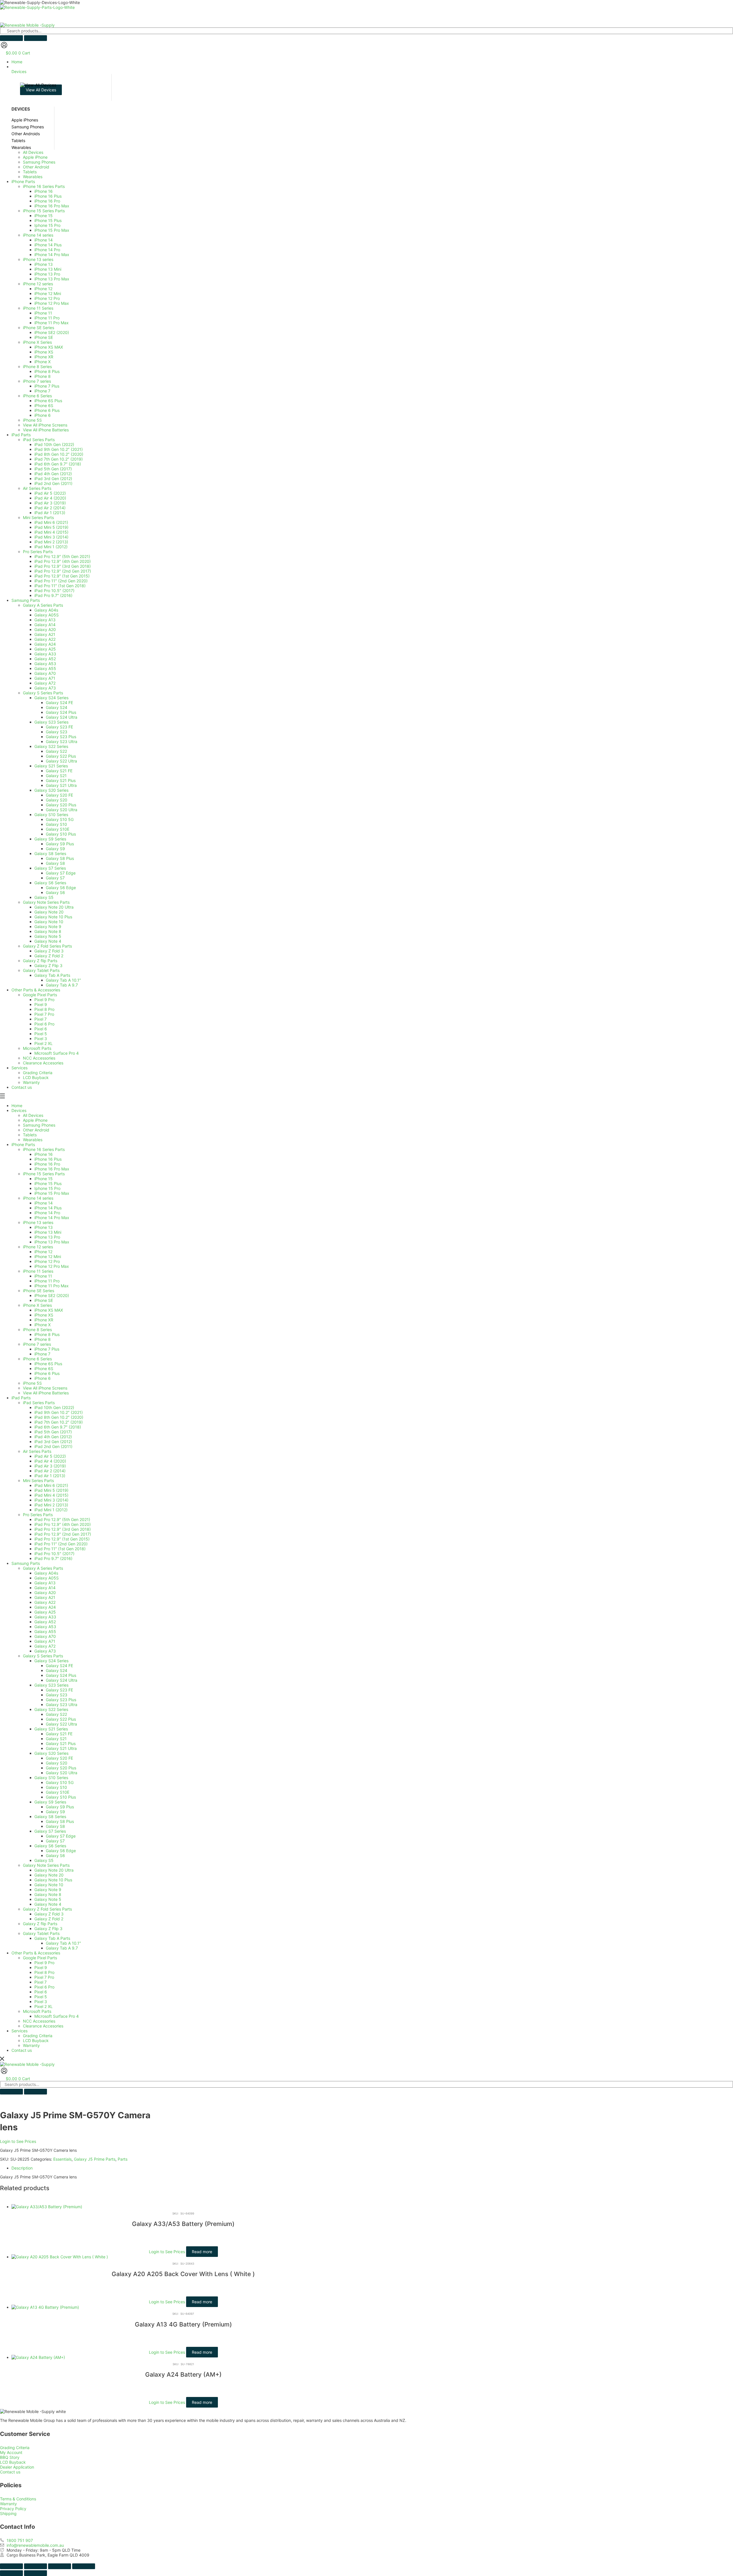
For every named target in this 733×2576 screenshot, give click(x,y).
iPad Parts (21, 1398)
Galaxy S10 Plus (61, 1797)
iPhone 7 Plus (47, 1349)
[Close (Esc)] (84, 2566)
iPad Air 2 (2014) (50, 1471)
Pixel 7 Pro (44, 1977)
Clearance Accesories (43, 2026)
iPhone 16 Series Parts (44, 1149)
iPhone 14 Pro (47, 1213)
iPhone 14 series (38, 1198)
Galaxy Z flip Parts (40, 1924)
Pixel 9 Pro (44, 1963)
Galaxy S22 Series (51, 1709)
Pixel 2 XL (44, 2006)
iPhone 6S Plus (48, 1364)
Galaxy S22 (56, 1714)
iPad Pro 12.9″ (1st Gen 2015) (62, 1539)
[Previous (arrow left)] (11, 2573)
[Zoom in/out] (11, 2566)
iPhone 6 (43, 1378)
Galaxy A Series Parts (43, 1568)
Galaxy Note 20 (49, 1875)
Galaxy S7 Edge (61, 1836)
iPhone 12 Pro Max (52, 1266)
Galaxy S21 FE (59, 1734)
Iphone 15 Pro (47, 1188)
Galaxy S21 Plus (61, 1743)
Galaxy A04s (46, 1573)
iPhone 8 (43, 1339)
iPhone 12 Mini (48, 1256)
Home (17, 1106)
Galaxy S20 (57, 1763)
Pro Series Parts (38, 1515)
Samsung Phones (39, 1125)
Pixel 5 (41, 1997)
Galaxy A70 (45, 1636)
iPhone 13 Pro (47, 1237)
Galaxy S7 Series (50, 1831)
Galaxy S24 (57, 1670)
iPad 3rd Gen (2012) (53, 1442)
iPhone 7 (42, 1354)
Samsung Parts (26, 1563)
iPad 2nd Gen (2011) (53, 1446)
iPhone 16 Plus (48, 1159)
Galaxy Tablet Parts (41, 1933)
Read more (202, 2252)
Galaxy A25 (45, 1612)
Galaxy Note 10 (49, 1885)
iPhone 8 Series (37, 1330)
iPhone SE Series (39, 1291)
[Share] (60, 2566)
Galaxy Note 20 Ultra (54, 1870)
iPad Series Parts (39, 1403)
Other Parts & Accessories (36, 1953)
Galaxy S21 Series (51, 1729)
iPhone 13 (44, 1227)
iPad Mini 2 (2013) (51, 1505)
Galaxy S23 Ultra (62, 1704)
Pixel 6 (41, 1992)
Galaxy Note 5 (48, 1899)
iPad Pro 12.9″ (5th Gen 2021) (62, 1519)
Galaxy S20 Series (51, 1753)
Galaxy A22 (45, 1602)
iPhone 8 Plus (47, 1334)
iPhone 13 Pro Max (52, 1242)
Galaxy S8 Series (50, 1816)
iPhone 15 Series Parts (44, 1174)
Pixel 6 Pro (44, 1987)
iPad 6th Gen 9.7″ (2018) (58, 1427)
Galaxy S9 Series (50, 1802)
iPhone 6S (44, 1368)
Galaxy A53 (45, 1627)
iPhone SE (44, 1300)
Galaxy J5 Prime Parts (95, 2159)
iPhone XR (44, 1320)
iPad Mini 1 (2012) (51, 1510)
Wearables (33, 1140)
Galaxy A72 (45, 1646)
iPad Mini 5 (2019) (51, 1490)
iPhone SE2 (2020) (52, 1295)
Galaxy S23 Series (51, 1685)
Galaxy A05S (47, 1578)
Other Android (36, 1130)
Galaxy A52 (45, 1622)
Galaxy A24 (45, 1607)
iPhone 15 (44, 1179)
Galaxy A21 (45, 1597)
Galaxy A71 (45, 1641)
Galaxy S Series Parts (43, 1656)
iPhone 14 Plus (48, 1208)
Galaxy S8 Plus (60, 1821)
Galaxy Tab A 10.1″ (63, 1943)
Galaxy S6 (55, 1855)
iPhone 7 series (37, 1344)
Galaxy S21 (56, 1739)
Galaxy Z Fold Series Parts (47, 1909)
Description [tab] (22, 2168)
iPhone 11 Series (38, 1271)
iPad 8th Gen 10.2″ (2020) (59, 1417)
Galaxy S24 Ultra (62, 1680)
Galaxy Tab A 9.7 (62, 1948)
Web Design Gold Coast (163, 2560)
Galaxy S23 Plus (61, 1700)
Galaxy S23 (57, 1695)
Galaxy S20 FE (59, 1758)
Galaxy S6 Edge (61, 1851)
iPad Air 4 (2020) (50, 1461)
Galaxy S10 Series (51, 1778)
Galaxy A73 (45, 1651)
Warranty (31, 2045)
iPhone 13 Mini (48, 1232)
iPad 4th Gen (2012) (53, 1437)
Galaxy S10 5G (60, 1782)
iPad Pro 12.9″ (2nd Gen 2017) (63, 1534)
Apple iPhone (35, 1120)
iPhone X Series (37, 1305)
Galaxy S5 (44, 1860)
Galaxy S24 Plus (61, 1675)
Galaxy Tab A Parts (52, 1938)
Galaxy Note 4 (48, 1904)
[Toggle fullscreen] (36, 2566)
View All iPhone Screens (45, 1388)
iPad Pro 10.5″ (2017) (54, 1554)
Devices (19, 1110)
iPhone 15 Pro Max (52, 1193)
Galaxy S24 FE (59, 1666)
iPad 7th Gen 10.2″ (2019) (59, 1422)
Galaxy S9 (55, 1812)
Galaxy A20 (45, 1592)
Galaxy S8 (55, 1826)
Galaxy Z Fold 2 (49, 1919)
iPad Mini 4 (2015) (51, 1495)
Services (19, 2031)
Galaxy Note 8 (48, 1894)
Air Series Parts (37, 1451)
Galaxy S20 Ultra (62, 1773)
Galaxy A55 (45, 1631)
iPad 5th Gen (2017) (53, 1432)
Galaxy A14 (45, 1588)
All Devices (33, 1115)
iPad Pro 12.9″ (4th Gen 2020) (63, 1524)
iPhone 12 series (38, 1247)
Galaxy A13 (45, 1583)
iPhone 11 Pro (47, 1281)
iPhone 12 (43, 1252)
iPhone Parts (23, 1144)
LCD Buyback (36, 2040)
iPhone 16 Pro (47, 1164)
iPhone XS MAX (49, 1310)
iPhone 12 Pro (47, 1261)
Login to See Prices (18, 2141)
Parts (123, 2159)
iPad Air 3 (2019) (50, 1466)
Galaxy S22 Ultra (61, 1724)
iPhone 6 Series (37, 1359)
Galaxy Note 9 (48, 1890)
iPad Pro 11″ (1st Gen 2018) (60, 1549)
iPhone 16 (44, 1154)
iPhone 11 (43, 1276)
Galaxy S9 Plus (60, 1807)
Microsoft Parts (37, 2011)
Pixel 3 (41, 2002)
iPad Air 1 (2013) (50, 1476)
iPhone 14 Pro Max (52, 1218)
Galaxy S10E (58, 1792)
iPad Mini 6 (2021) (51, 1485)
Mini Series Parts (38, 1480)
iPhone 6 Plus (47, 1373)
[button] (372, 69)
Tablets (30, 1135)
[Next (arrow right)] (36, 2573)
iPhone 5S (32, 1383)
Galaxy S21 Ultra (61, 1748)
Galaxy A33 (45, 1617)
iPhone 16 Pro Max (52, 1169)
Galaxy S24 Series (51, 1661)
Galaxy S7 (55, 1841)
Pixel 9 (41, 1967)
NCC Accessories (39, 2021)
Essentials (62, 2159)
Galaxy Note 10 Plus (53, 1880)
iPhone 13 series (38, 1222)
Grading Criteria (38, 2036)
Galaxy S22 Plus (61, 1719)
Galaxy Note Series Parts (46, 1865)
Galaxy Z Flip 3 (48, 1928)
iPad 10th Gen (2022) (54, 1407)
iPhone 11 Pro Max (52, 1286)
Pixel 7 (41, 1982)
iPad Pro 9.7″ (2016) (53, 1558)
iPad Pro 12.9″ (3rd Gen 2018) (63, 1529)
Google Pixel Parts (40, 1958)
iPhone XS (44, 1315)
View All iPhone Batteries (46, 1393)
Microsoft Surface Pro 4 (57, 2016)
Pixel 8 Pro (44, 1972)
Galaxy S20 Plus (61, 1768)
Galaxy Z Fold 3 (49, 1914)
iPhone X (43, 1325)
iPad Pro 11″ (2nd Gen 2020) (61, 1544)
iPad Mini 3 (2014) (51, 1500)
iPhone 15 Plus (48, 1183)
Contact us (22, 2050)
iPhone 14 (44, 1203)
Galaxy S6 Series (50, 1846)
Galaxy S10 (56, 1787)
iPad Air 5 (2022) (50, 1456)
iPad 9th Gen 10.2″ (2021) (59, 1412)
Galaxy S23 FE (59, 1690)
